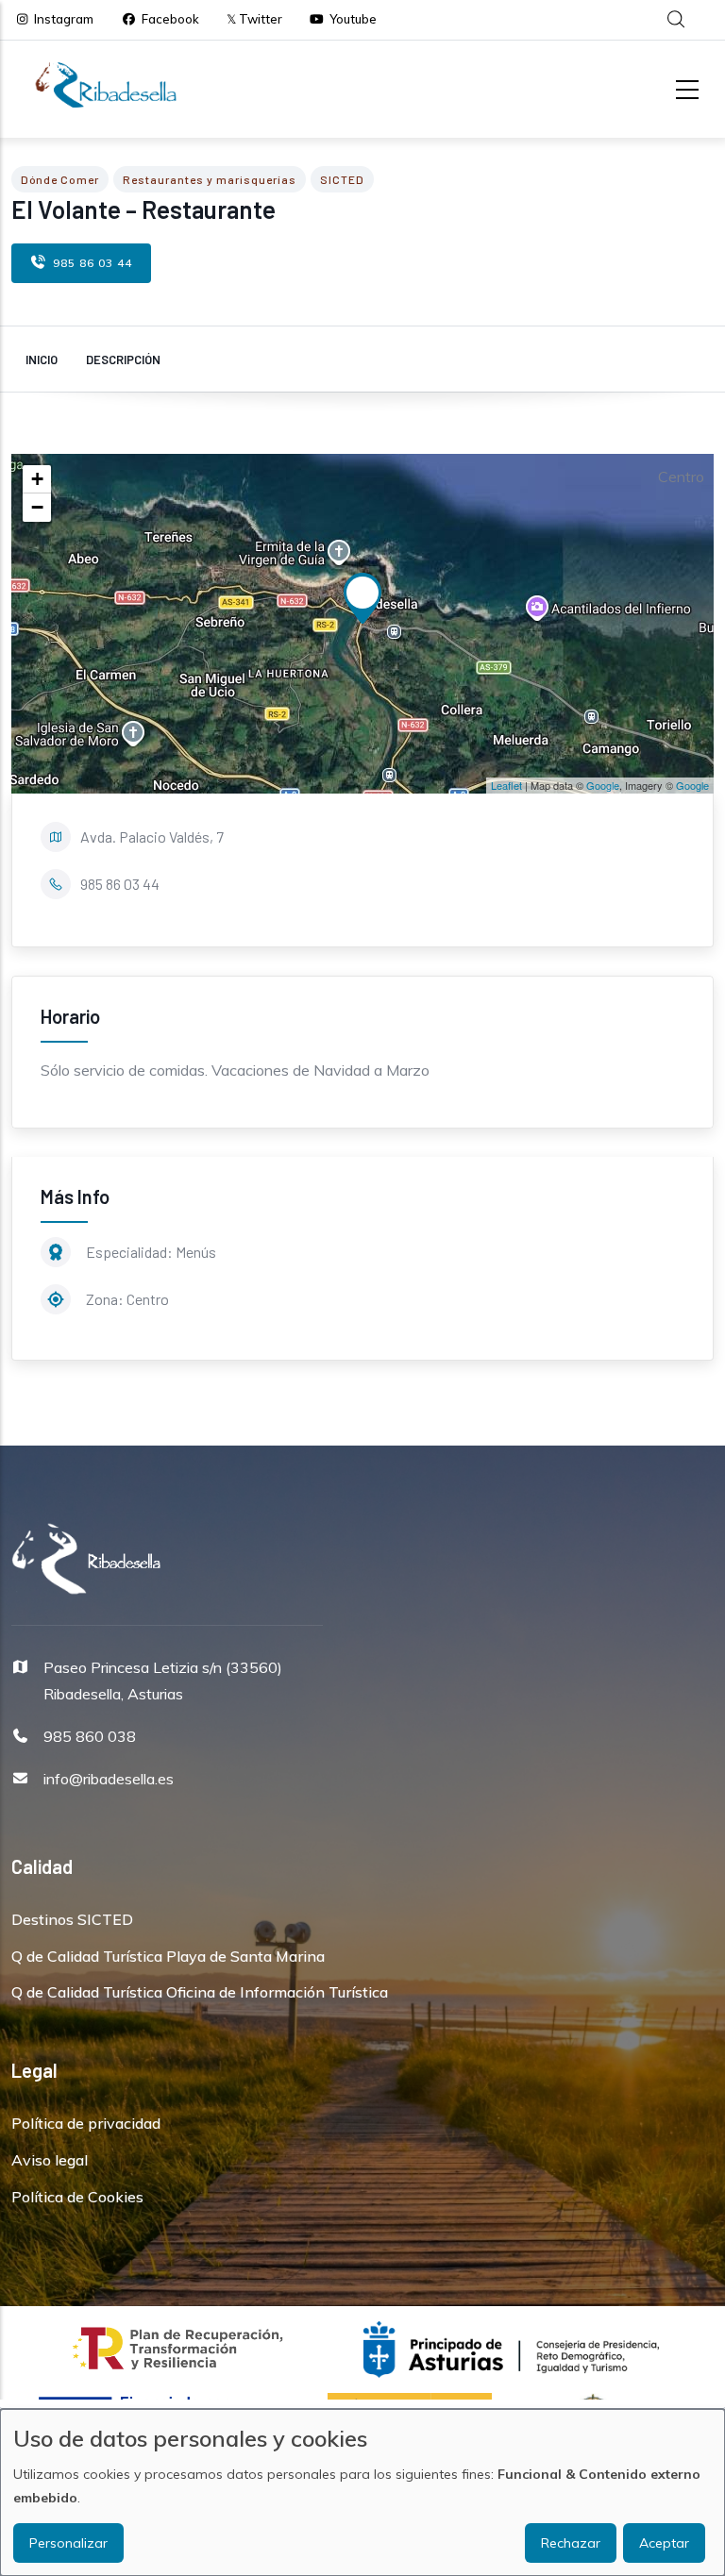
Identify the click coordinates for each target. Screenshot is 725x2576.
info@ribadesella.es (109, 1779)
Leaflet (506, 785)
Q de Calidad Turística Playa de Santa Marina (168, 1956)
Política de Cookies (77, 2197)
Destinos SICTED (72, 1919)
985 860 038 (90, 1736)
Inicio (42, 360)
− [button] (37, 507)
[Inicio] (106, 85)
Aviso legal (50, 2160)
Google (603, 785)
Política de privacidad (86, 2123)
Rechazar (571, 2543)
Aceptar (664, 2543)
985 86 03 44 (93, 263)
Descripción (123, 360)
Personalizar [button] (68, 2543)
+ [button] (37, 479)
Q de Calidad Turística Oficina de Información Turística (200, 1992)
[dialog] (362, 2492)
